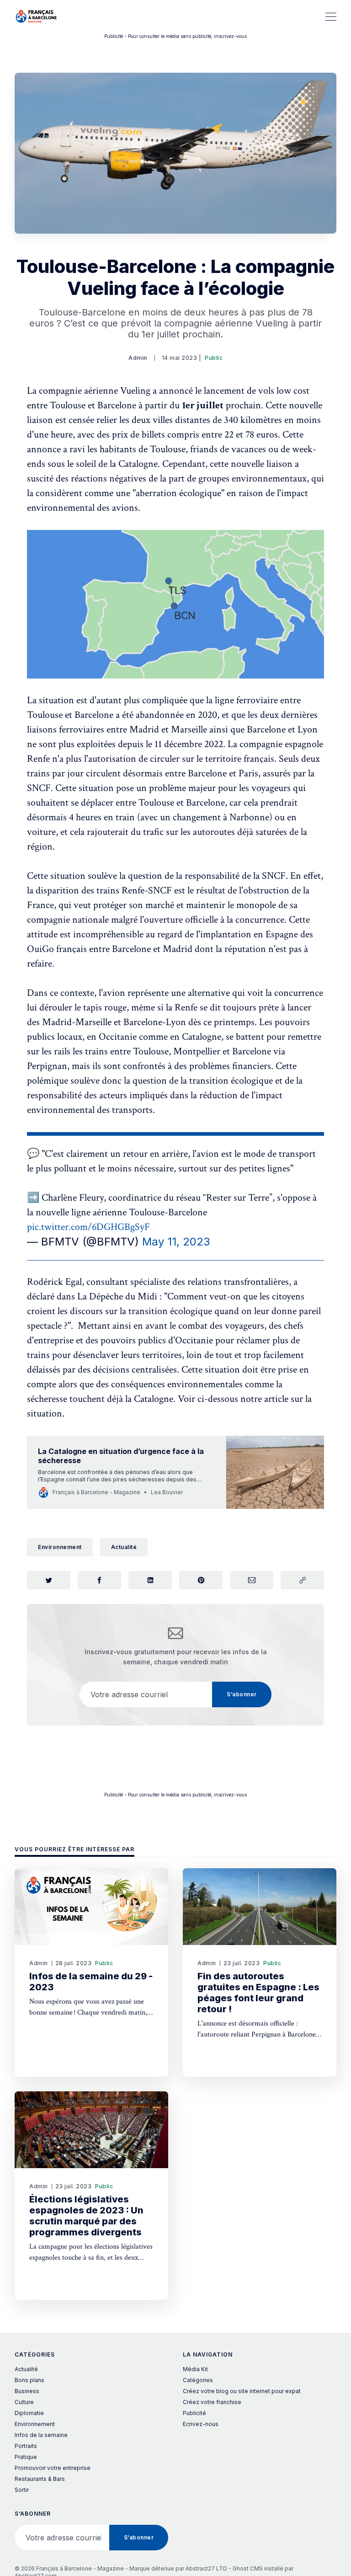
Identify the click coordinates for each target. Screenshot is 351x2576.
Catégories (198, 2380)
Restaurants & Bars (40, 2479)
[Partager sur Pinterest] (201, 1580)
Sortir (22, 2490)
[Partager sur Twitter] (49, 1580)
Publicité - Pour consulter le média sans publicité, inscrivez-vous (175, 36)
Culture (24, 2402)
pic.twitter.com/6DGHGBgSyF (88, 1227)
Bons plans (29, 2380)
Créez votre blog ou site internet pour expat (242, 2391)
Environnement (60, 1547)
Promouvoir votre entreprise (53, 2468)
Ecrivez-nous (201, 2424)
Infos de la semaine (41, 2435)
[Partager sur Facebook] (99, 1580)
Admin (138, 358)
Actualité (124, 1547)
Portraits (26, 2446)
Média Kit (195, 2369)
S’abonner (242, 1694)
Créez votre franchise (212, 2402)
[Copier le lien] (302, 1580)
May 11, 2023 (176, 1242)
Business (27, 2391)
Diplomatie (29, 2413)
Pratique (26, 2457)
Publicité (194, 2413)
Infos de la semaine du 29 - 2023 (91, 1982)
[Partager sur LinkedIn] (150, 1580)
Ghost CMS (248, 2568)
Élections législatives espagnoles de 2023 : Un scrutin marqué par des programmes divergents (86, 2216)
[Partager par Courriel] (252, 1580)
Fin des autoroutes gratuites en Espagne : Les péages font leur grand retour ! (258, 1993)
